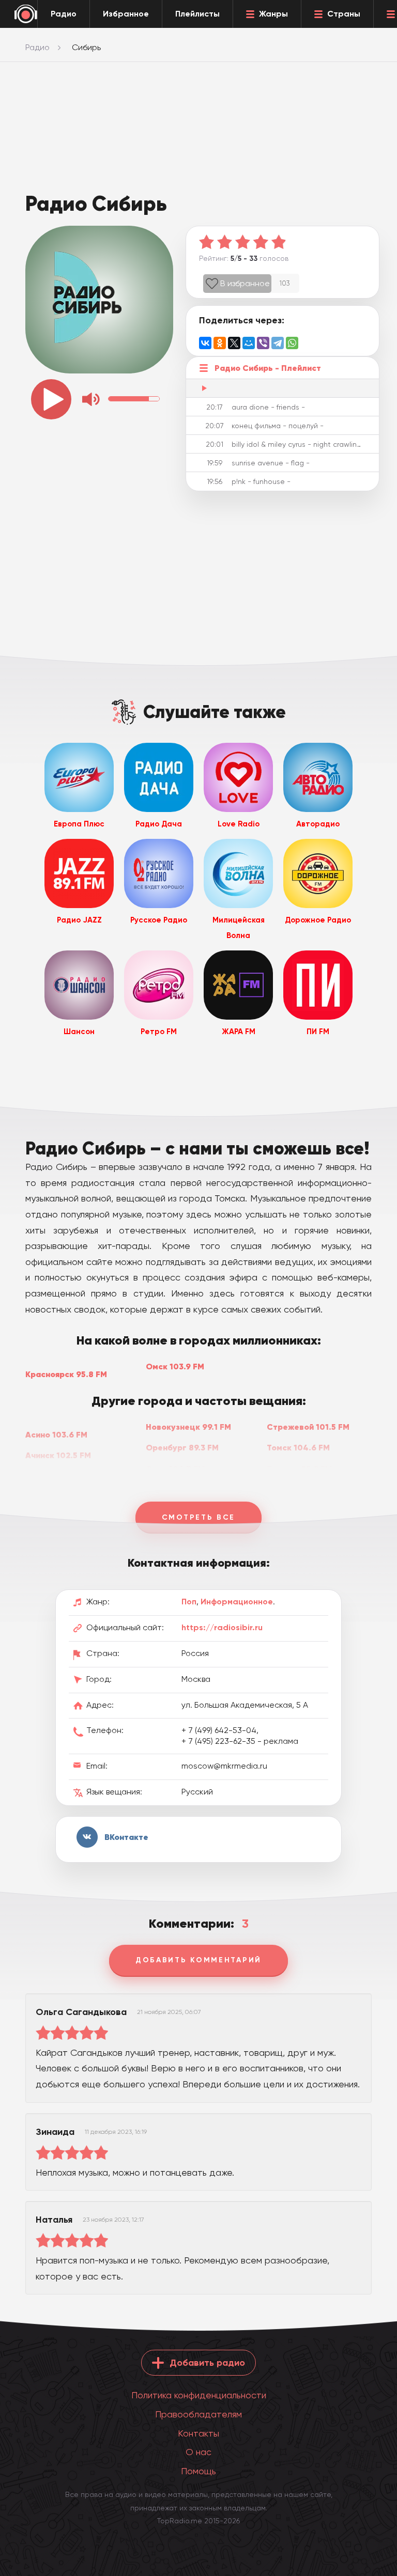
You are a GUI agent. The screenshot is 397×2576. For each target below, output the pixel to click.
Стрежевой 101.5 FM (308, 1427)
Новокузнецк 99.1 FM (188, 1427)
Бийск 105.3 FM (56, 1476)
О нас (198, 2452)
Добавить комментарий (198, 1960)
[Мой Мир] (249, 343)
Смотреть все (198, 1517)
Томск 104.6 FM (298, 1447)
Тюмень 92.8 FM (299, 1469)
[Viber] (263, 343)
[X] (234, 343)
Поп (189, 1602)
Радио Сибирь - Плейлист (268, 368)
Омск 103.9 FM (175, 1366)
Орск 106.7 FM (175, 1469)
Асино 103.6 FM (56, 1434)
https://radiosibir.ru (222, 1627)
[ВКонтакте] (205, 343)
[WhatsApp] (292, 343)
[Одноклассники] (220, 343)
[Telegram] (278, 343)
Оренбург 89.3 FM (182, 1447)
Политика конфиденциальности (199, 2395)
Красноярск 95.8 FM (66, 1374)
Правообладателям (198, 2414)
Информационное (237, 1602)
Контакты (198, 2433)
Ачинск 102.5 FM (58, 1455)
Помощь (198, 2471)
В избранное (245, 283)
